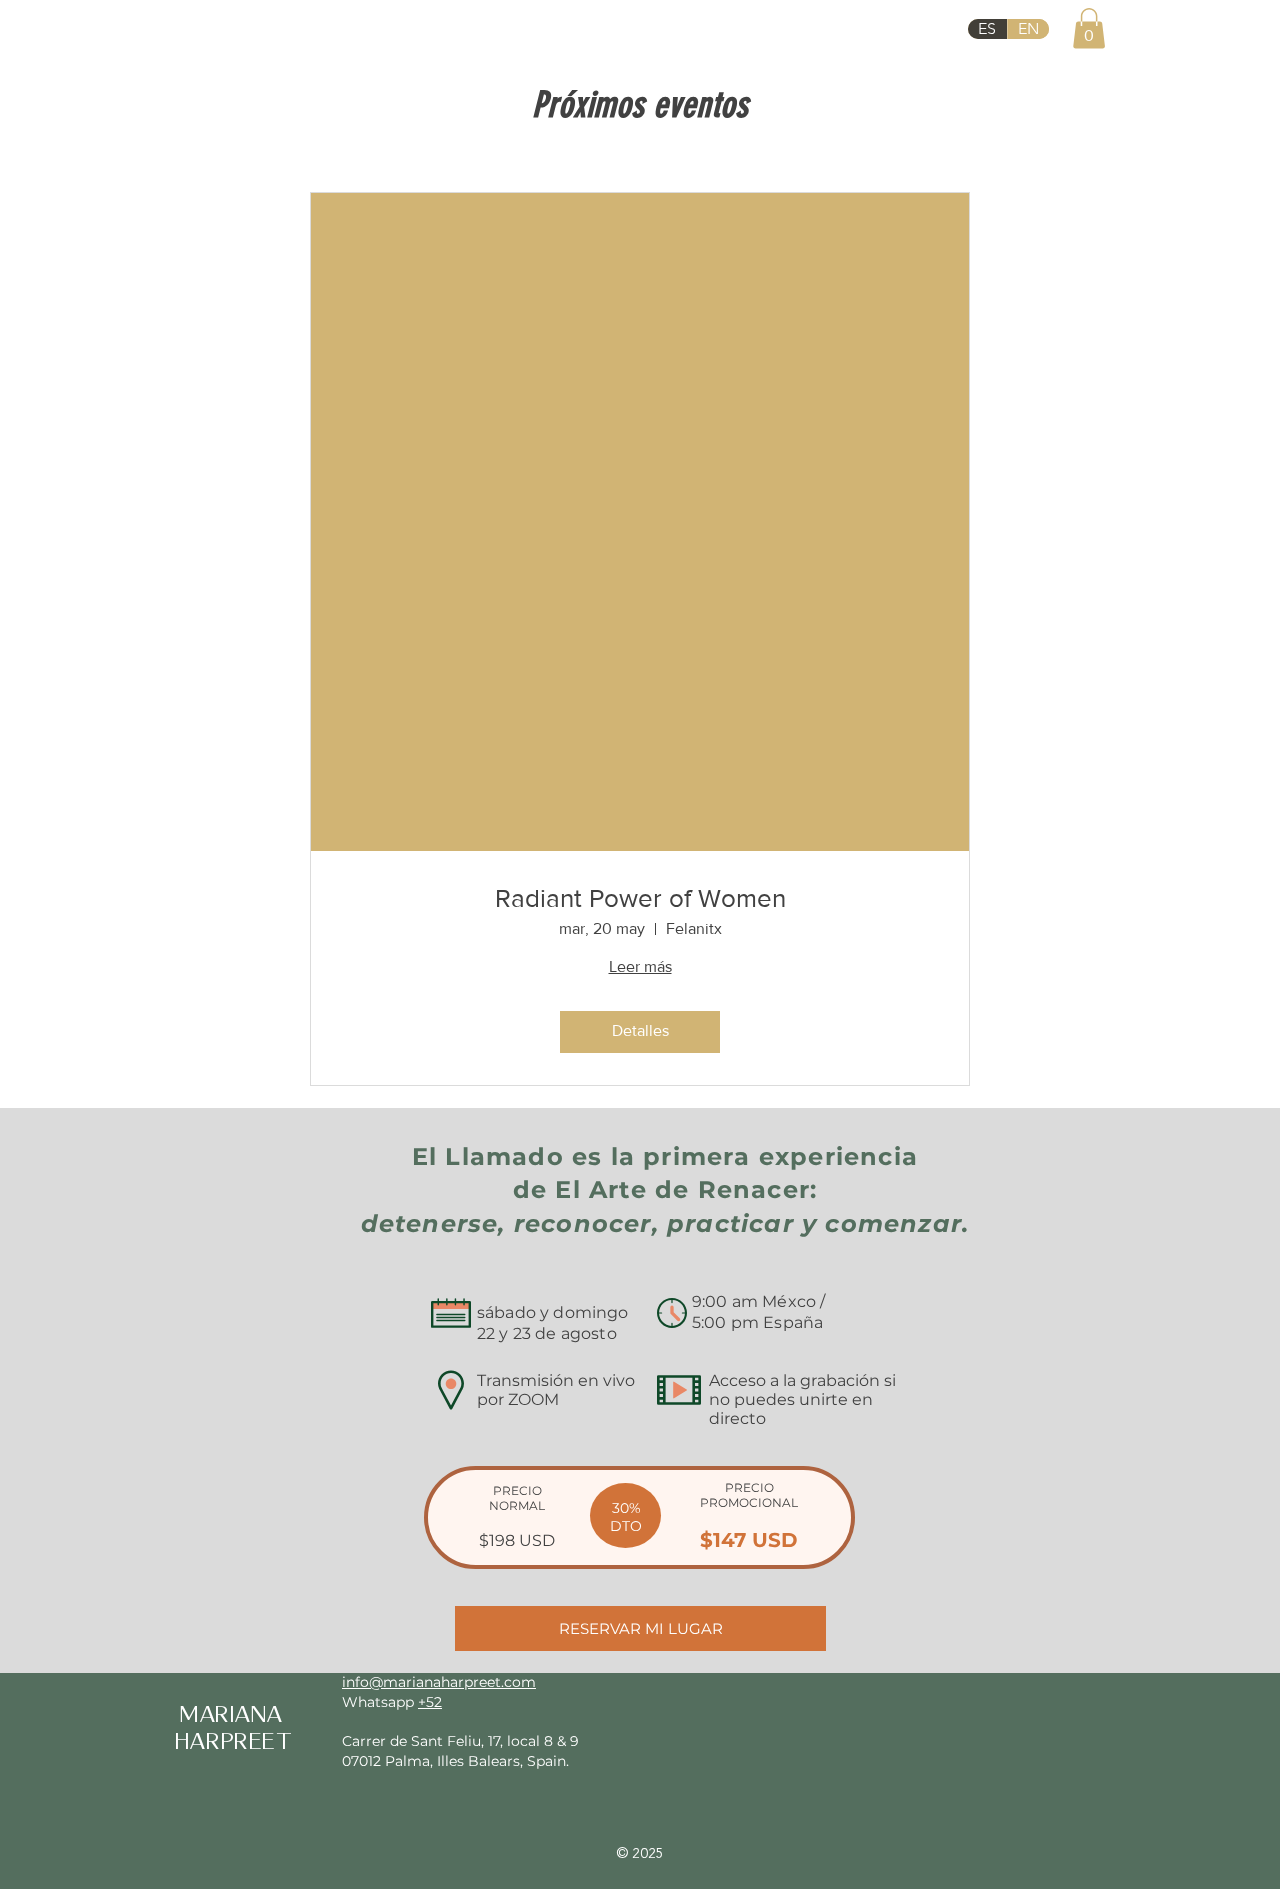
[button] (1089, 28)
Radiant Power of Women (640, 898)
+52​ (430, 1702)
